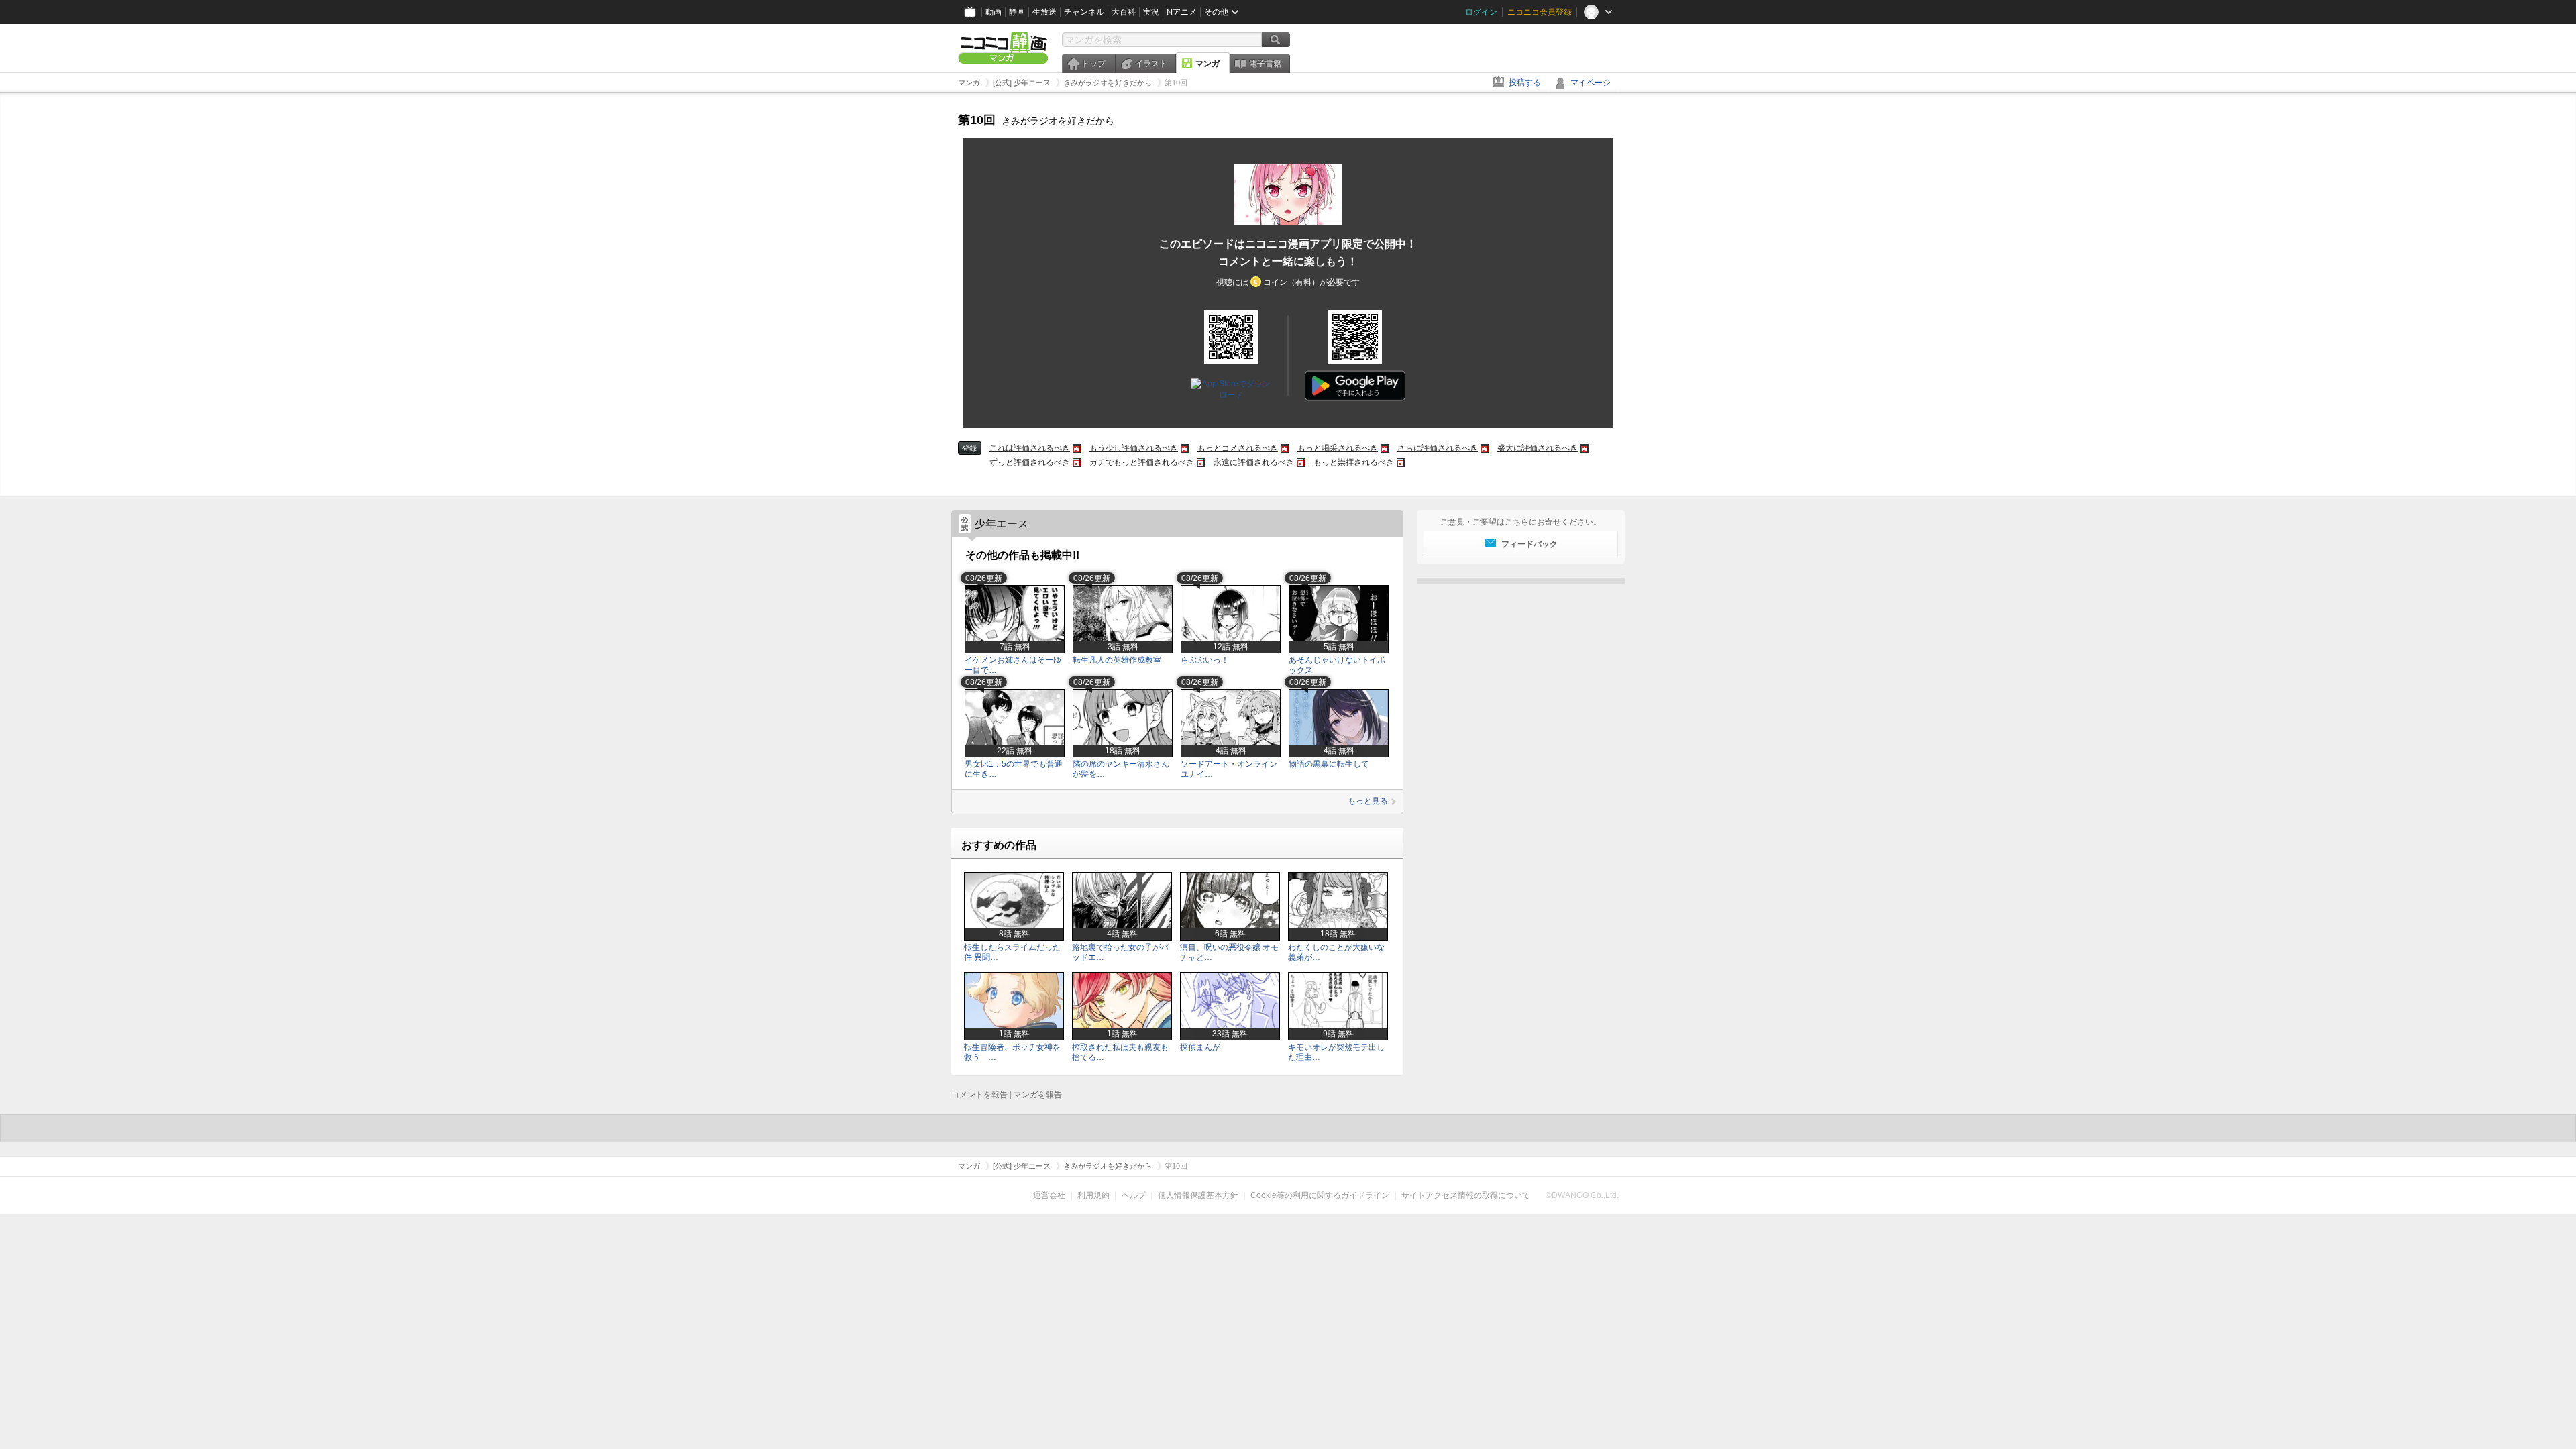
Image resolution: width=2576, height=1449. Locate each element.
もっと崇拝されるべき (1354, 462)
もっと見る (1368, 801)
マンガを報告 (1038, 1095)
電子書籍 (1265, 64)
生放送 (1044, 12)
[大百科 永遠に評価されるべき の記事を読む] (1301, 463)
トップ (1093, 64)
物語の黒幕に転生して (1329, 764)
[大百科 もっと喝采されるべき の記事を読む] (1385, 448)
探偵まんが (1200, 1047)
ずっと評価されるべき (1030, 462)
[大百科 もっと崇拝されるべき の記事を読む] (1401, 463)
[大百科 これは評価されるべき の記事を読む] (1077, 448)
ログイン (1481, 12)
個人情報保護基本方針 (1198, 1195)
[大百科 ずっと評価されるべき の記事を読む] (1077, 463)
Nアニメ (1182, 12)
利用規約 (1093, 1195)
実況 (1151, 12)
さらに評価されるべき (1438, 448)
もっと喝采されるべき (1338, 448)
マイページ (1591, 83)
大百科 (1124, 12)
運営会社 (1049, 1195)
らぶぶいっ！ (1205, 660)
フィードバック (1529, 544)
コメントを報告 (979, 1095)
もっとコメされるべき (1238, 448)
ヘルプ (1134, 1195)
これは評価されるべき (1030, 448)
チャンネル (1084, 12)
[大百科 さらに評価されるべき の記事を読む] (1485, 448)
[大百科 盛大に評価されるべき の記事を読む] (1585, 448)
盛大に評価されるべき (1538, 448)
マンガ (1207, 64)
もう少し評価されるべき (1134, 448)
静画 (1017, 12)
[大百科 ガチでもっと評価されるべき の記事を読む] (1201, 463)
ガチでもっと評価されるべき (1142, 462)
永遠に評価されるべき (1254, 462)
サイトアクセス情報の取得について (1466, 1195)
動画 (994, 12)
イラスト (1151, 64)
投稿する (1525, 83)
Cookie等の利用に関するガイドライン (1320, 1195)
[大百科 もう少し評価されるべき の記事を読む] (1185, 448)
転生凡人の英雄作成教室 (1117, 660)
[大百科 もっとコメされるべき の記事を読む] (1285, 448)
